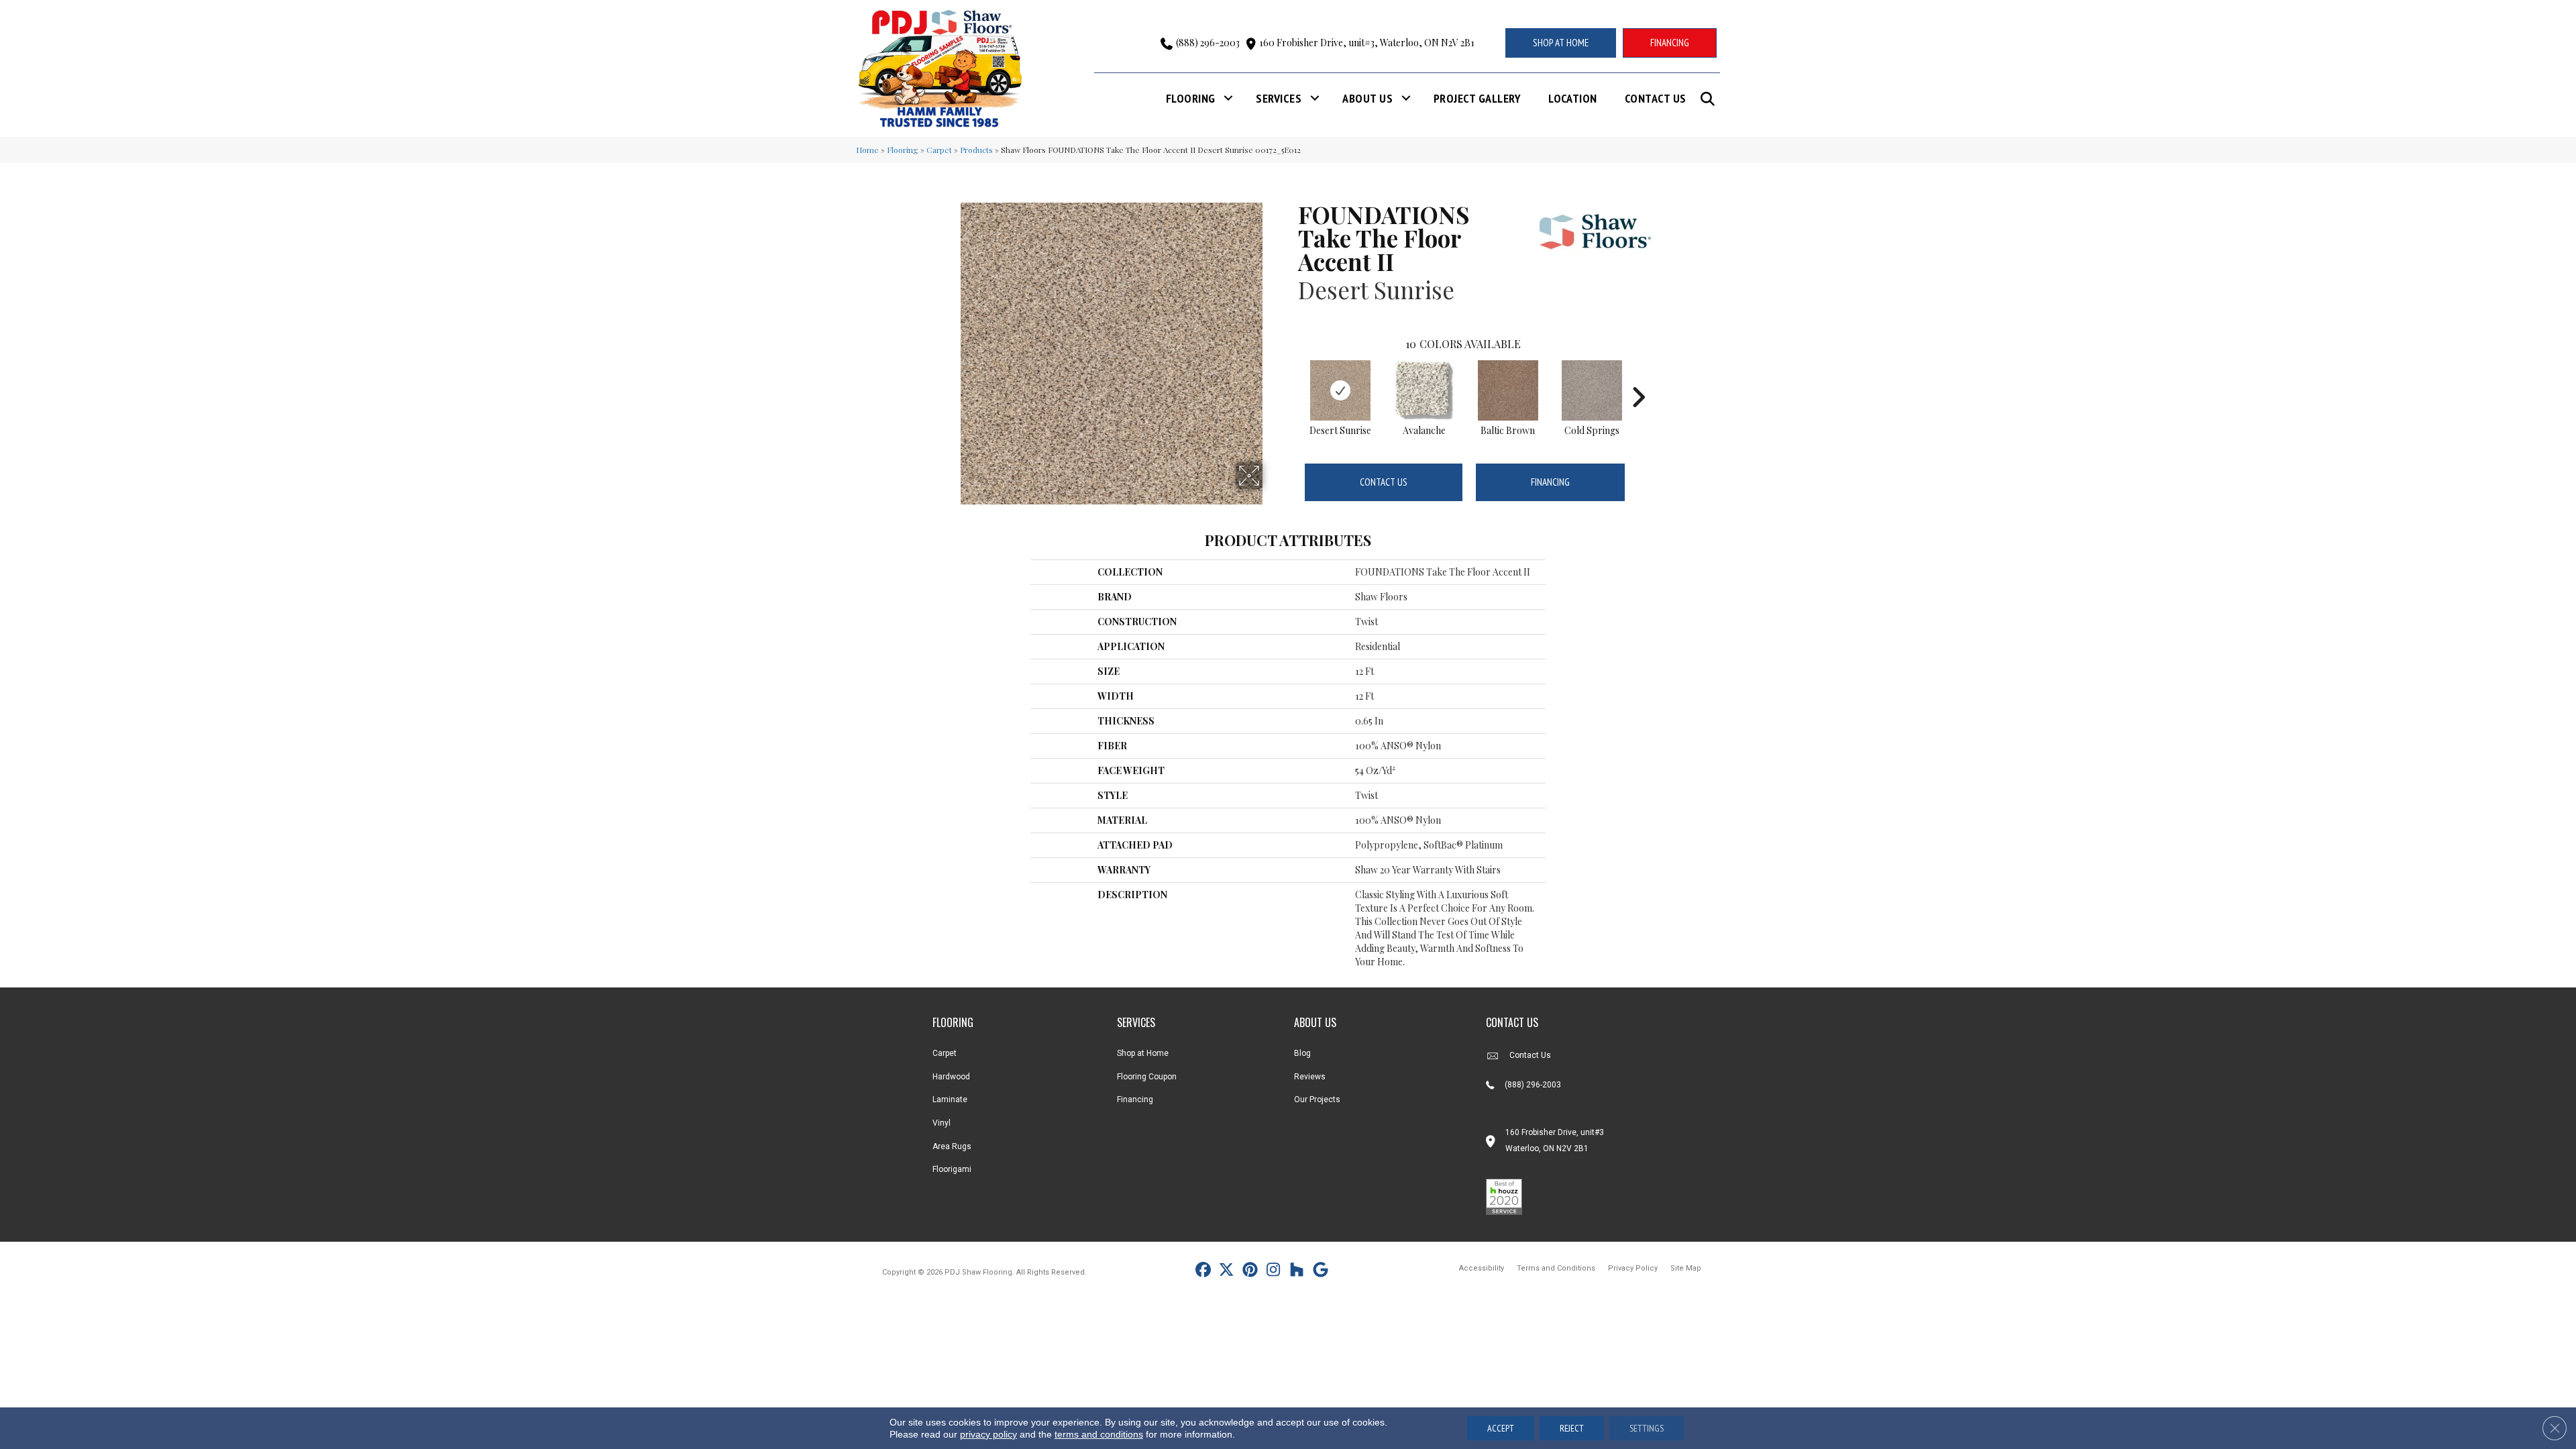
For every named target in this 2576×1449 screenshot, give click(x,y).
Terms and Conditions (1556, 1268)
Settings (1647, 1428)
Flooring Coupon (1147, 1077)
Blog (1302, 1053)
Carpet (939, 150)
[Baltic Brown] (1508, 390)
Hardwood (951, 1077)
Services (1279, 98)
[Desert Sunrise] (1340, 390)
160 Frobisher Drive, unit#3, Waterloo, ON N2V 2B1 (1367, 43)
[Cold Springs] (1592, 390)
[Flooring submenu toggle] (1228, 98)
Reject (1572, 1428)
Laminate (950, 1099)
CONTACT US (1512, 1022)
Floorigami (952, 1169)
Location (1573, 98)
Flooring (1191, 98)
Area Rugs (952, 1146)
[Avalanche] (1424, 390)
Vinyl (942, 1123)
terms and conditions (1099, 1434)
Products (976, 150)
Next (1638, 377)
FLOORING (953, 1022)
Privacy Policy (1633, 1268)
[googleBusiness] (1321, 1272)
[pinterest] (1250, 1272)
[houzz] (1297, 1272)
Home (867, 150)
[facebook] (1203, 1272)
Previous (1291, 377)
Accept (1501, 1428)
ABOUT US (1315, 1022)
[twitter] (1227, 1272)
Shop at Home (1143, 1053)
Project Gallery (1477, 98)
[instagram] (1274, 1272)
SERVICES (1136, 1022)
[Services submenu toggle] (1315, 98)
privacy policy (988, 1434)
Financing (1550, 482)
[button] (1710, 99)
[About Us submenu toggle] (1406, 98)
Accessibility (1482, 1268)
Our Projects (1317, 1099)
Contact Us (1656, 98)
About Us (1367, 98)
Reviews (1310, 1077)
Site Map (1686, 1268)
